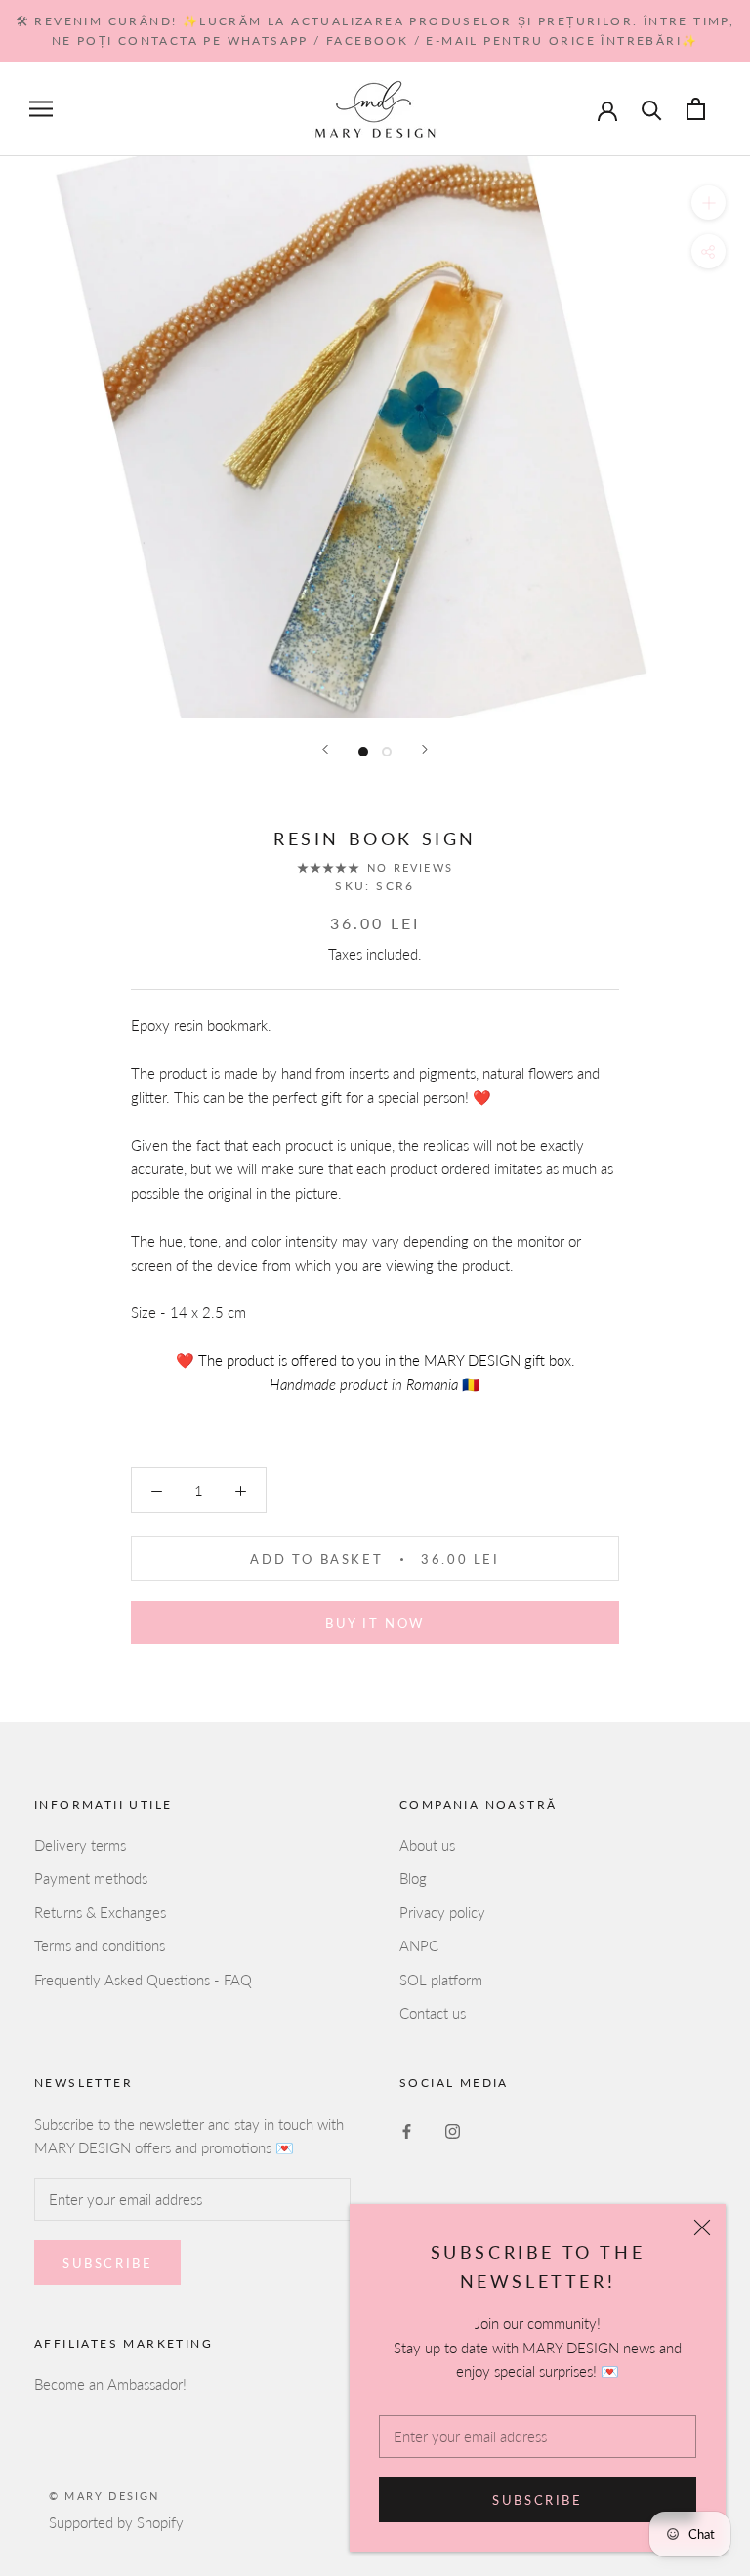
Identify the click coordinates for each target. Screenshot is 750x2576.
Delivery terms (80, 1845)
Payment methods (91, 1878)
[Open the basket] (696, 109)
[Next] (425, 749)
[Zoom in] (708, 203)
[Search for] (652, 109)
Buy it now (375, 1623)
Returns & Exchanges (100, 1912)
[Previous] (325, 749)
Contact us (433, 2013)
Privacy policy (442, 1912)
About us (427, 1845)
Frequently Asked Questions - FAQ (143, 1980)
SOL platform (441, 1980)
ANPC (419, 1945)
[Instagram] (453, 2130)
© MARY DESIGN (104, 2495)
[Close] (702, 2228)
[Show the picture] (363, 752)
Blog (413, 1878)
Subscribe (537, 2500)
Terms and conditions (100, 1945)
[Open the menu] (41, 109)
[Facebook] (407, 2130)
